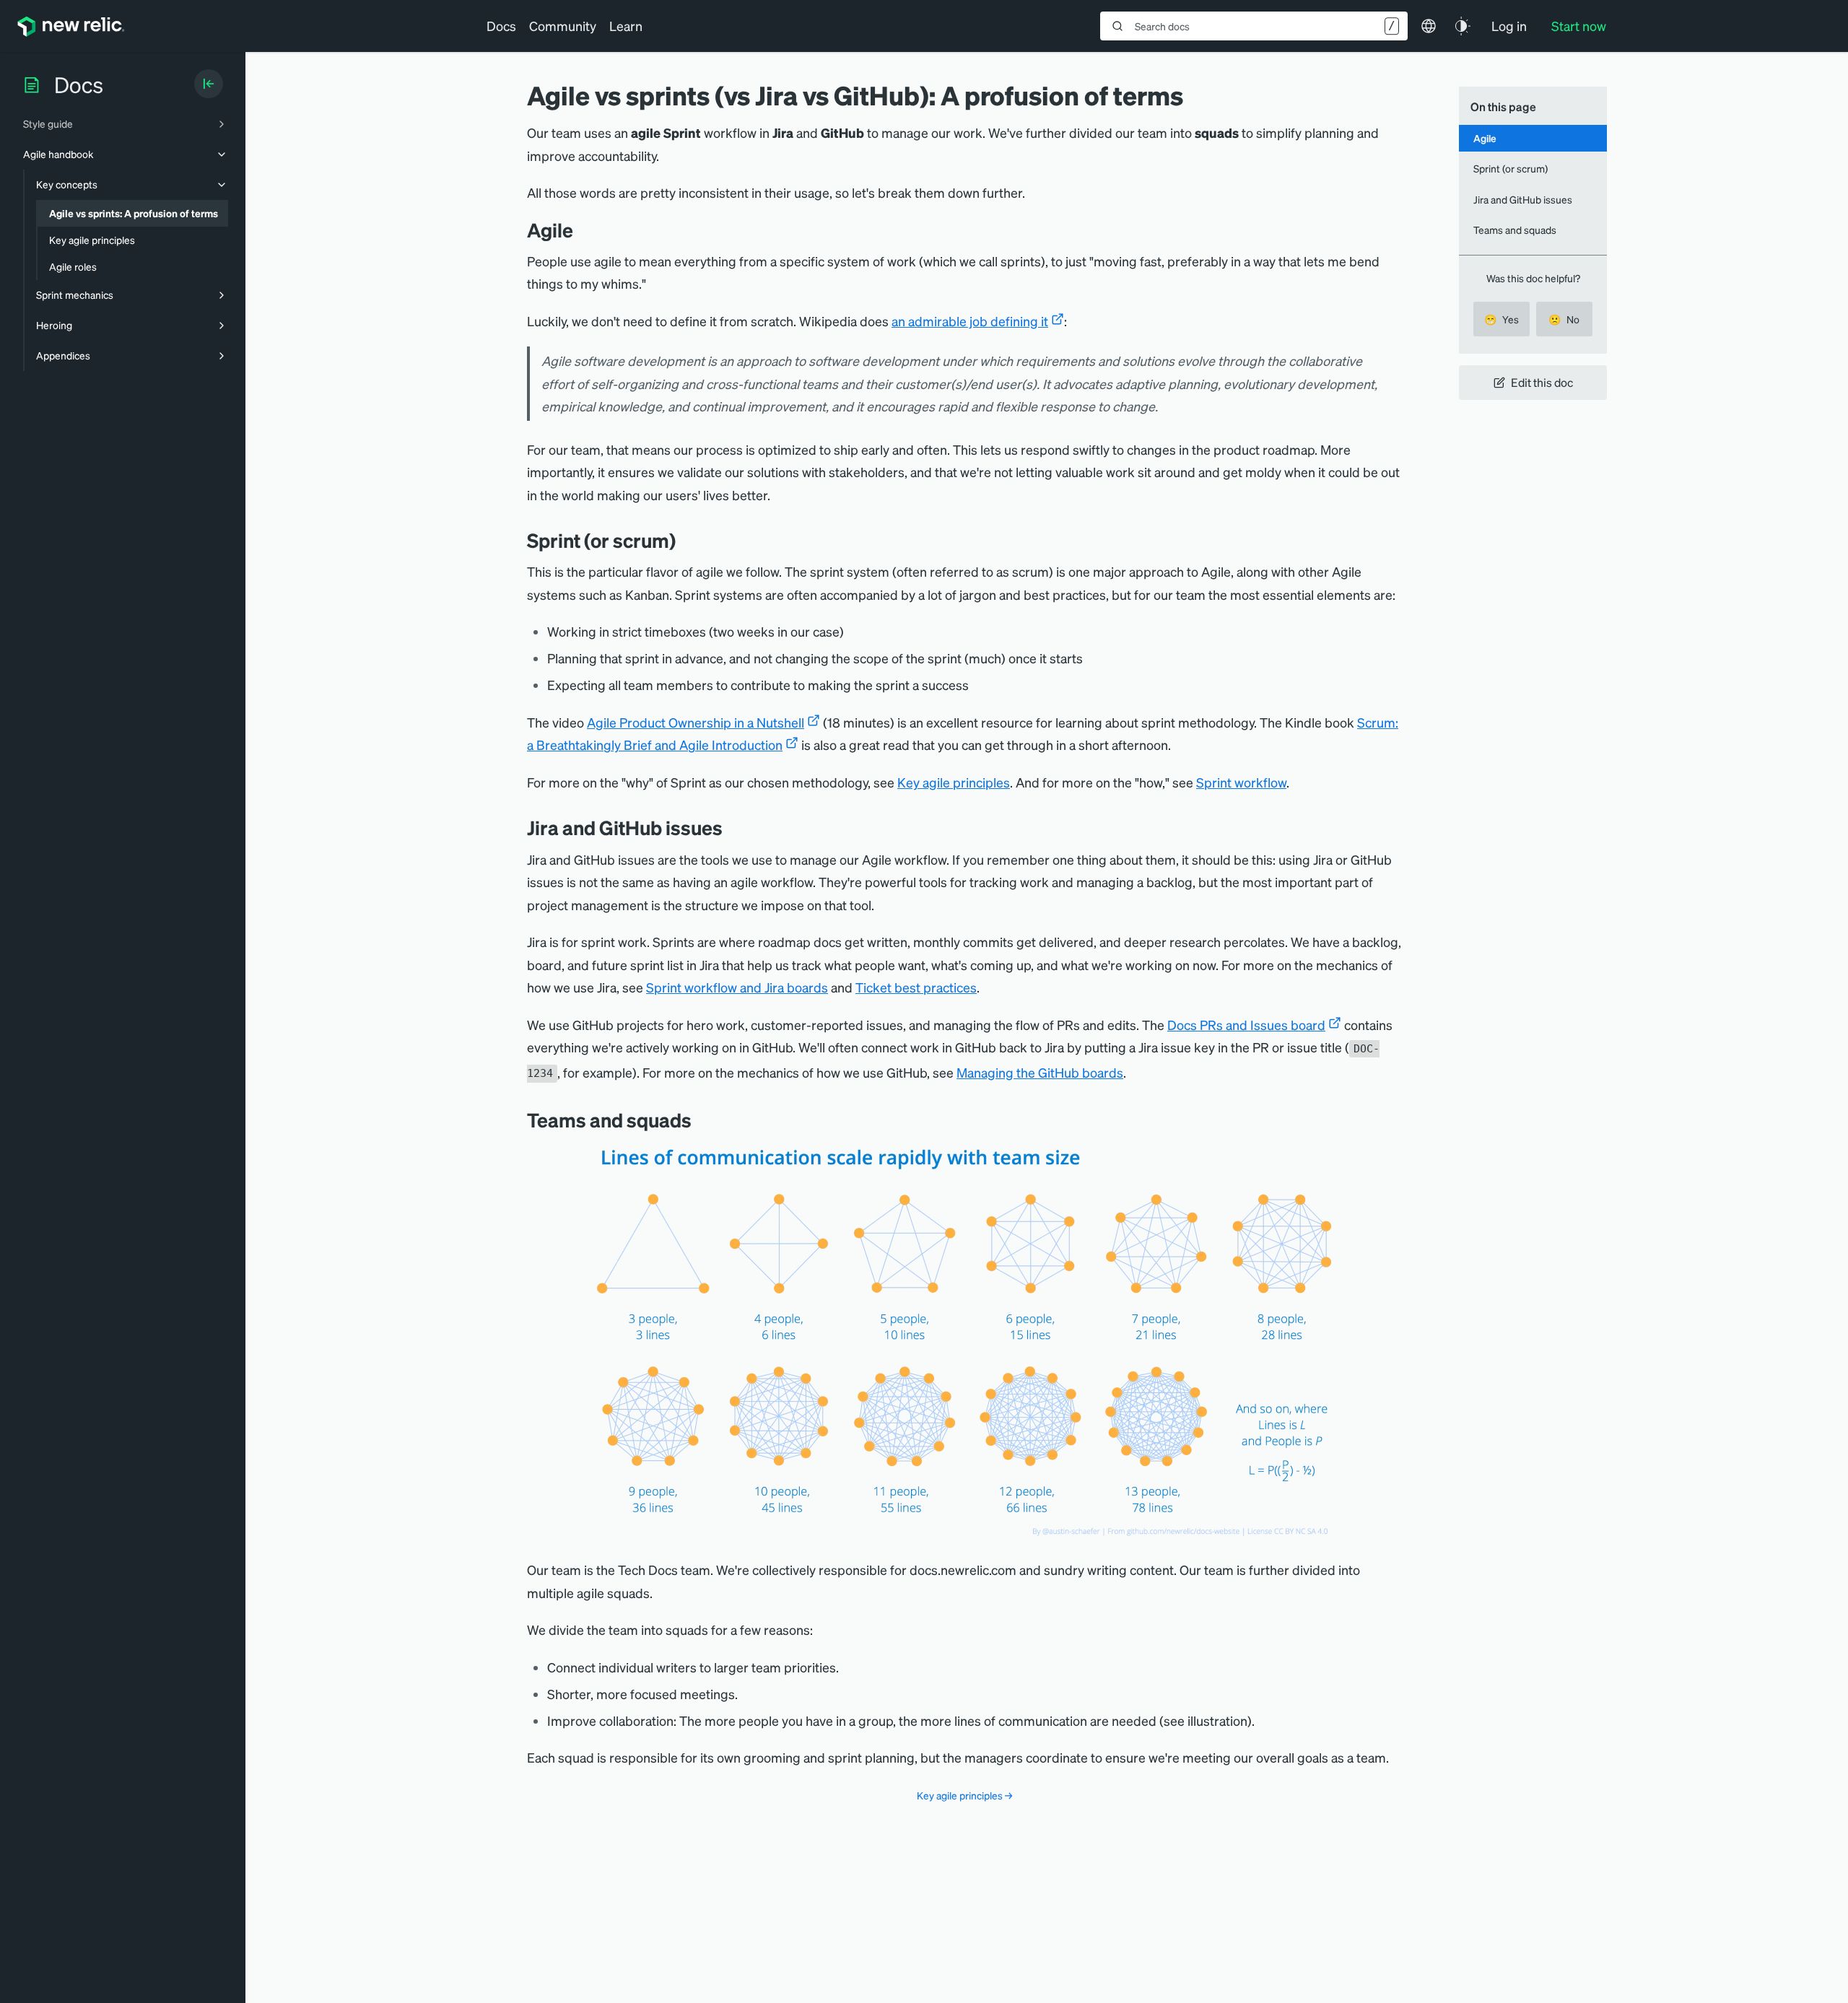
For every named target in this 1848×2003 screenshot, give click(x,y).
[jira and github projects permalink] (733, 828)
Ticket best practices (916, 987)
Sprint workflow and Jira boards (737, 987)
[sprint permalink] (687, 540)
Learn (626, 26)
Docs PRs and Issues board (1246, 1025)
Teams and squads (1515, 230)
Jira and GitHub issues (1523, 199)
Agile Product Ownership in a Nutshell (696, 722)
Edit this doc (1542, 382)
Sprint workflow (1241, 782)
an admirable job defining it (970, 321)
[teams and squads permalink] (702, 1120)
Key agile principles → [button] (964, 1795)
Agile (1485, 138)
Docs (501, 26)
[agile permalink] (584, 230)
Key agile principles (954, 782)
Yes (1501, 319)
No (1564, 319)
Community (563, 26)
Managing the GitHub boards (1040, 1072)
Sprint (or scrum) (1511, 168)
